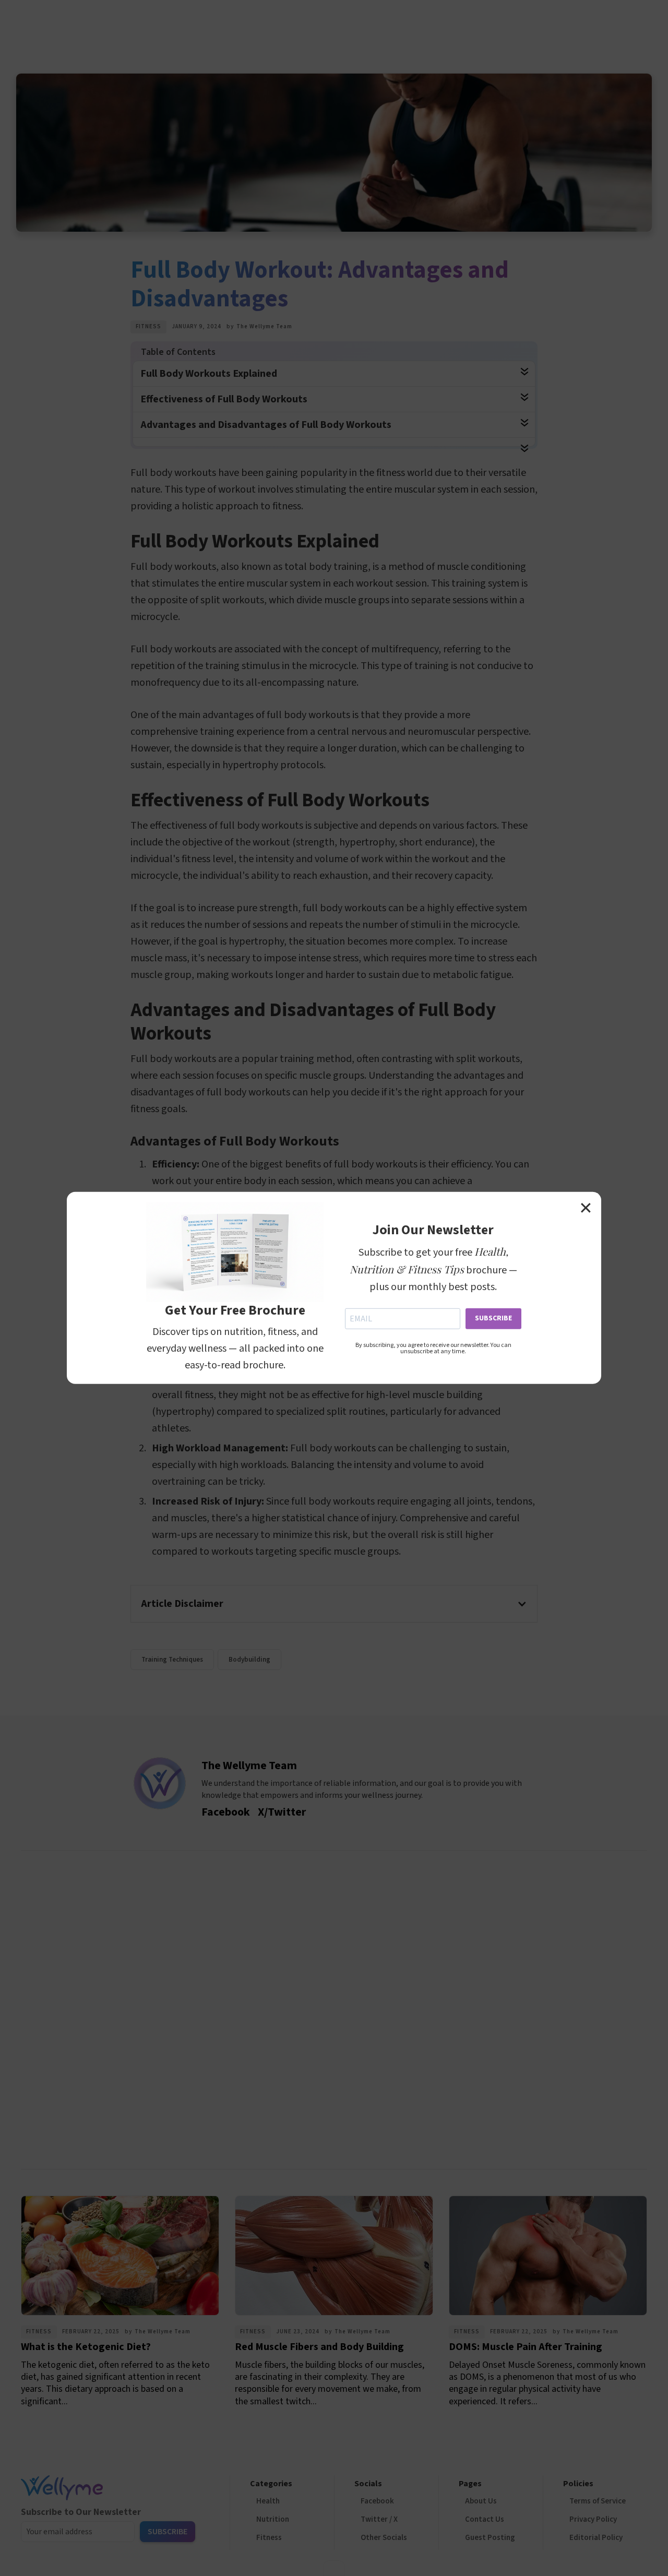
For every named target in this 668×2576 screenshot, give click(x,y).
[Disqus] (334, 2007)
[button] (334, 1604)
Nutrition (273, 2519)
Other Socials (384, 2538)
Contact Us (485, 2519)
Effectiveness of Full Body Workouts (224, 399)
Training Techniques (172, 1660)
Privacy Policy (593, 2519)
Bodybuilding (249, 1660)
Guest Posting (490, 2538)
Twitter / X (379, 2519)
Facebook (377, 2501)
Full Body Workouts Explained (209, 374)
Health (268, 2501)
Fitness (148, 326)
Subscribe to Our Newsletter (81, 2512)
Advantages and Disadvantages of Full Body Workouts (266, 425)
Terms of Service (598, 2501)
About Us (481, 2501)
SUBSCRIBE (493, 1318)
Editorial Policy (596, 2538)
